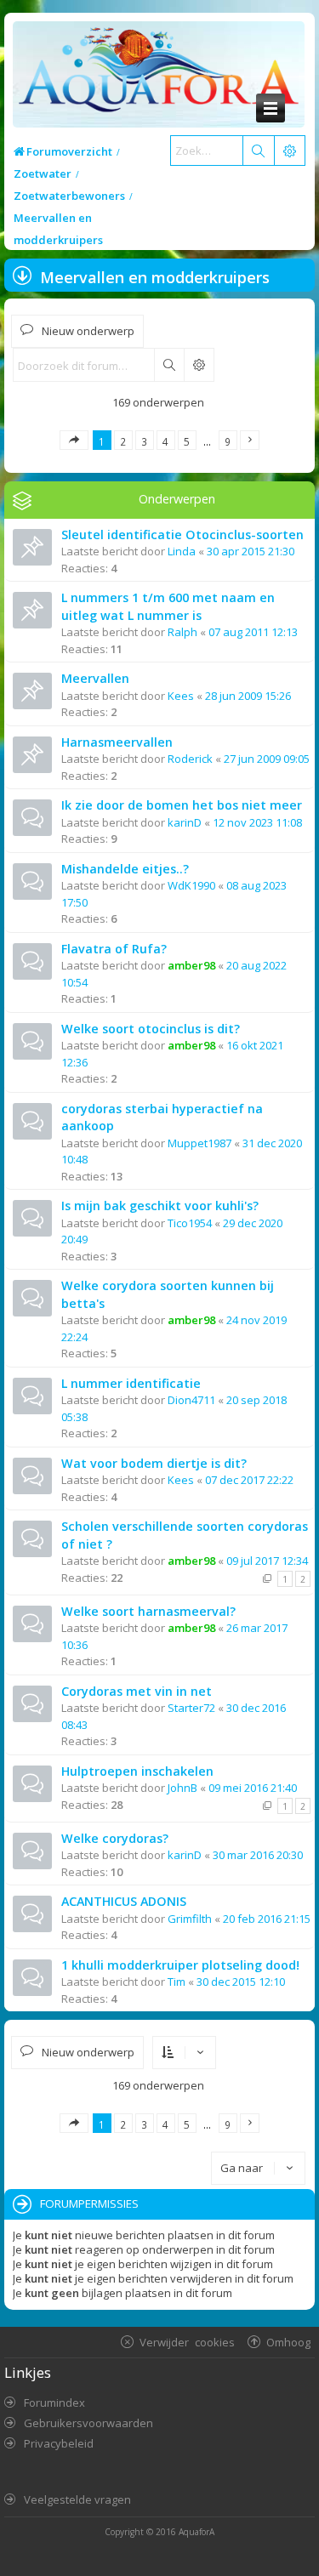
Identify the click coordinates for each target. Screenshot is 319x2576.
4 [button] (165, 441)
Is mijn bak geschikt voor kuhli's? (160, 1206)
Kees (181, 696)
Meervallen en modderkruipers (155, 277)
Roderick (190, 759)
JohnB (182, 1788)
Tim (177, 1982)
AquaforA (197, 2532)
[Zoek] (258, 151)
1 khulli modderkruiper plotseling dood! (180, 1965)
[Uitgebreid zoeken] (199, 365)
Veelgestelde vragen (77, 2499)
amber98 (191, 965)
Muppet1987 (199, 1143)
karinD (185, 822)
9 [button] (228, 441)
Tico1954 (190, 1223)
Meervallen (95, 678)
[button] (74, 440)
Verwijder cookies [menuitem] (187, 2342)
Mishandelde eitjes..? (125, 869)
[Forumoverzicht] (154, 74)
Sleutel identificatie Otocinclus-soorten (182, 535)
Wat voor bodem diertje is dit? (154, 1463)
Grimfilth (190, 1919)
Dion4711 (191, 1400)
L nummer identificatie (131, 1383)
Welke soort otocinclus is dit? (151, 1029)
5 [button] (187, 441)
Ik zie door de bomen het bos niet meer (182, 805)
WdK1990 (191, 885)
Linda (182, 551)
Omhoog (288, 2342)
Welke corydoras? (115, 1838)
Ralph (182, 632)
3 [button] (144, 441)
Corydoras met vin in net (137, 1691)
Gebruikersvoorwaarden (88, 2423)
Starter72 (191, 1708)
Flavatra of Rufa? (114, 949)
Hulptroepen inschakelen (137, 1771)
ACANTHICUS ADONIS (124, 1901)
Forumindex (54, 2403)
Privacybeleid (59, 2443)
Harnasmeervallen (117, 742)
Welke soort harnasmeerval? (148, 1611)
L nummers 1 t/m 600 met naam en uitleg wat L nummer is (168, 606)
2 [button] (123, 441)
